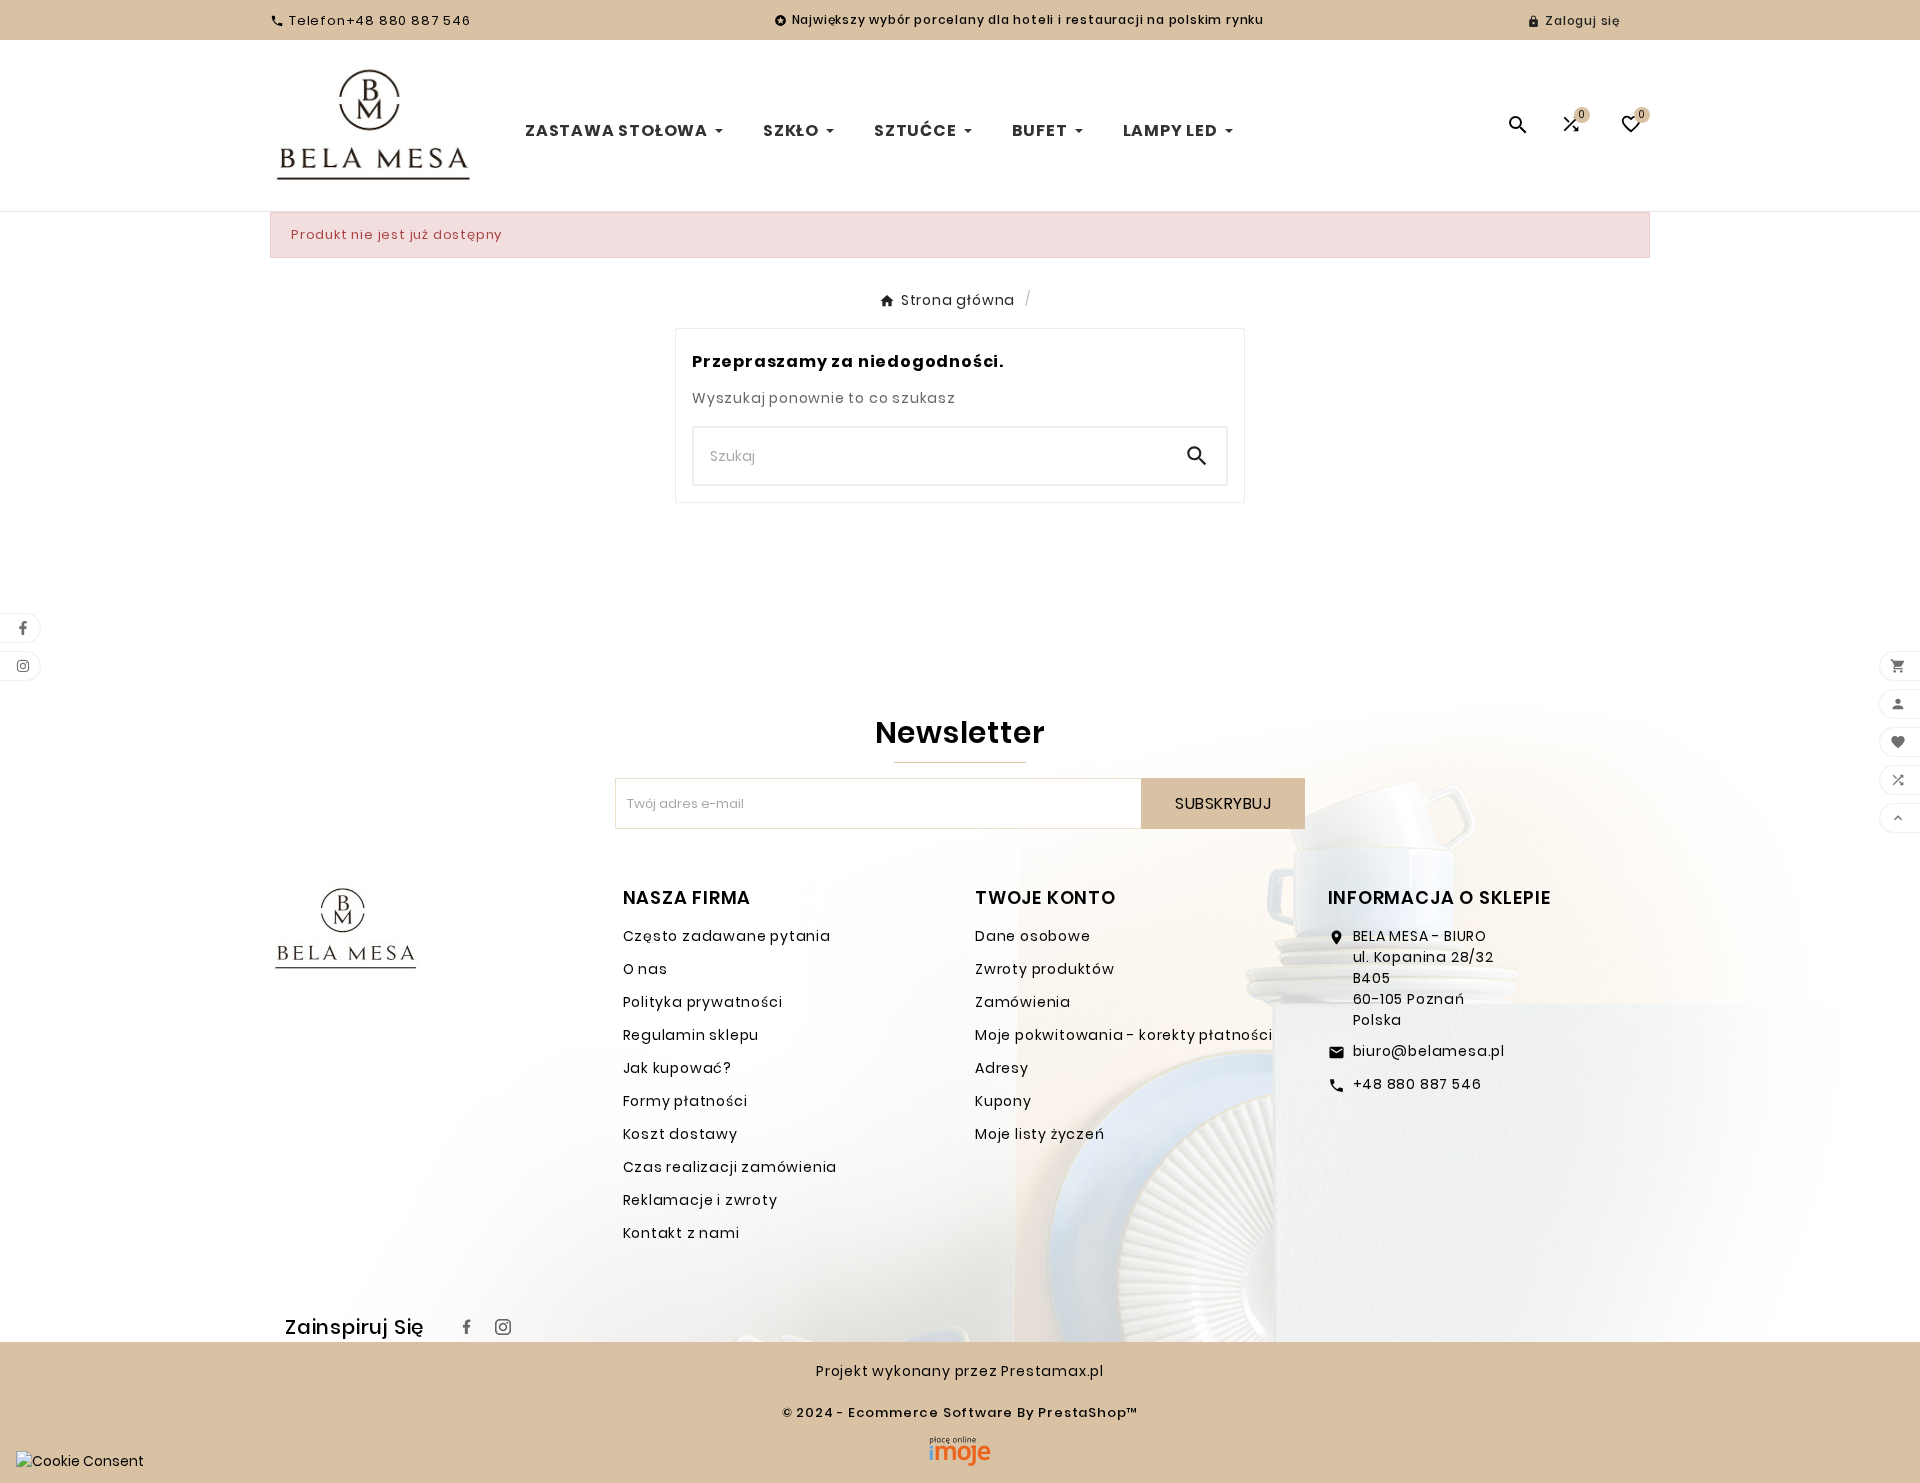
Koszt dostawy (680, 1134)
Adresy (1002, 1068)
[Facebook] (467, 1327)
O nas (645, 969)
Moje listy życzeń (1040, 1134)
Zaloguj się (1582, 20)
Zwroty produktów (1045, 969)
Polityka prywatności (703, 1002)
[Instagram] (503, 1327)
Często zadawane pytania (727, 936)
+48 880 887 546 (1417, 1084)
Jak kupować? (678, 1068)
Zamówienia (1023, 1002)
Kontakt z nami (681, 1233)
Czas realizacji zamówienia (730, 1167)
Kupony (1003, 1101)
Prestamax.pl (1052, 1371)
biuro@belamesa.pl (1429, 1051)
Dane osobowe (1033, 936)
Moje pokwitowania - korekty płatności (1124, 1035)
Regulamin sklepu (691, 1035)
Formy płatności (685, 1101)
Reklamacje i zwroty (700, 1200)
